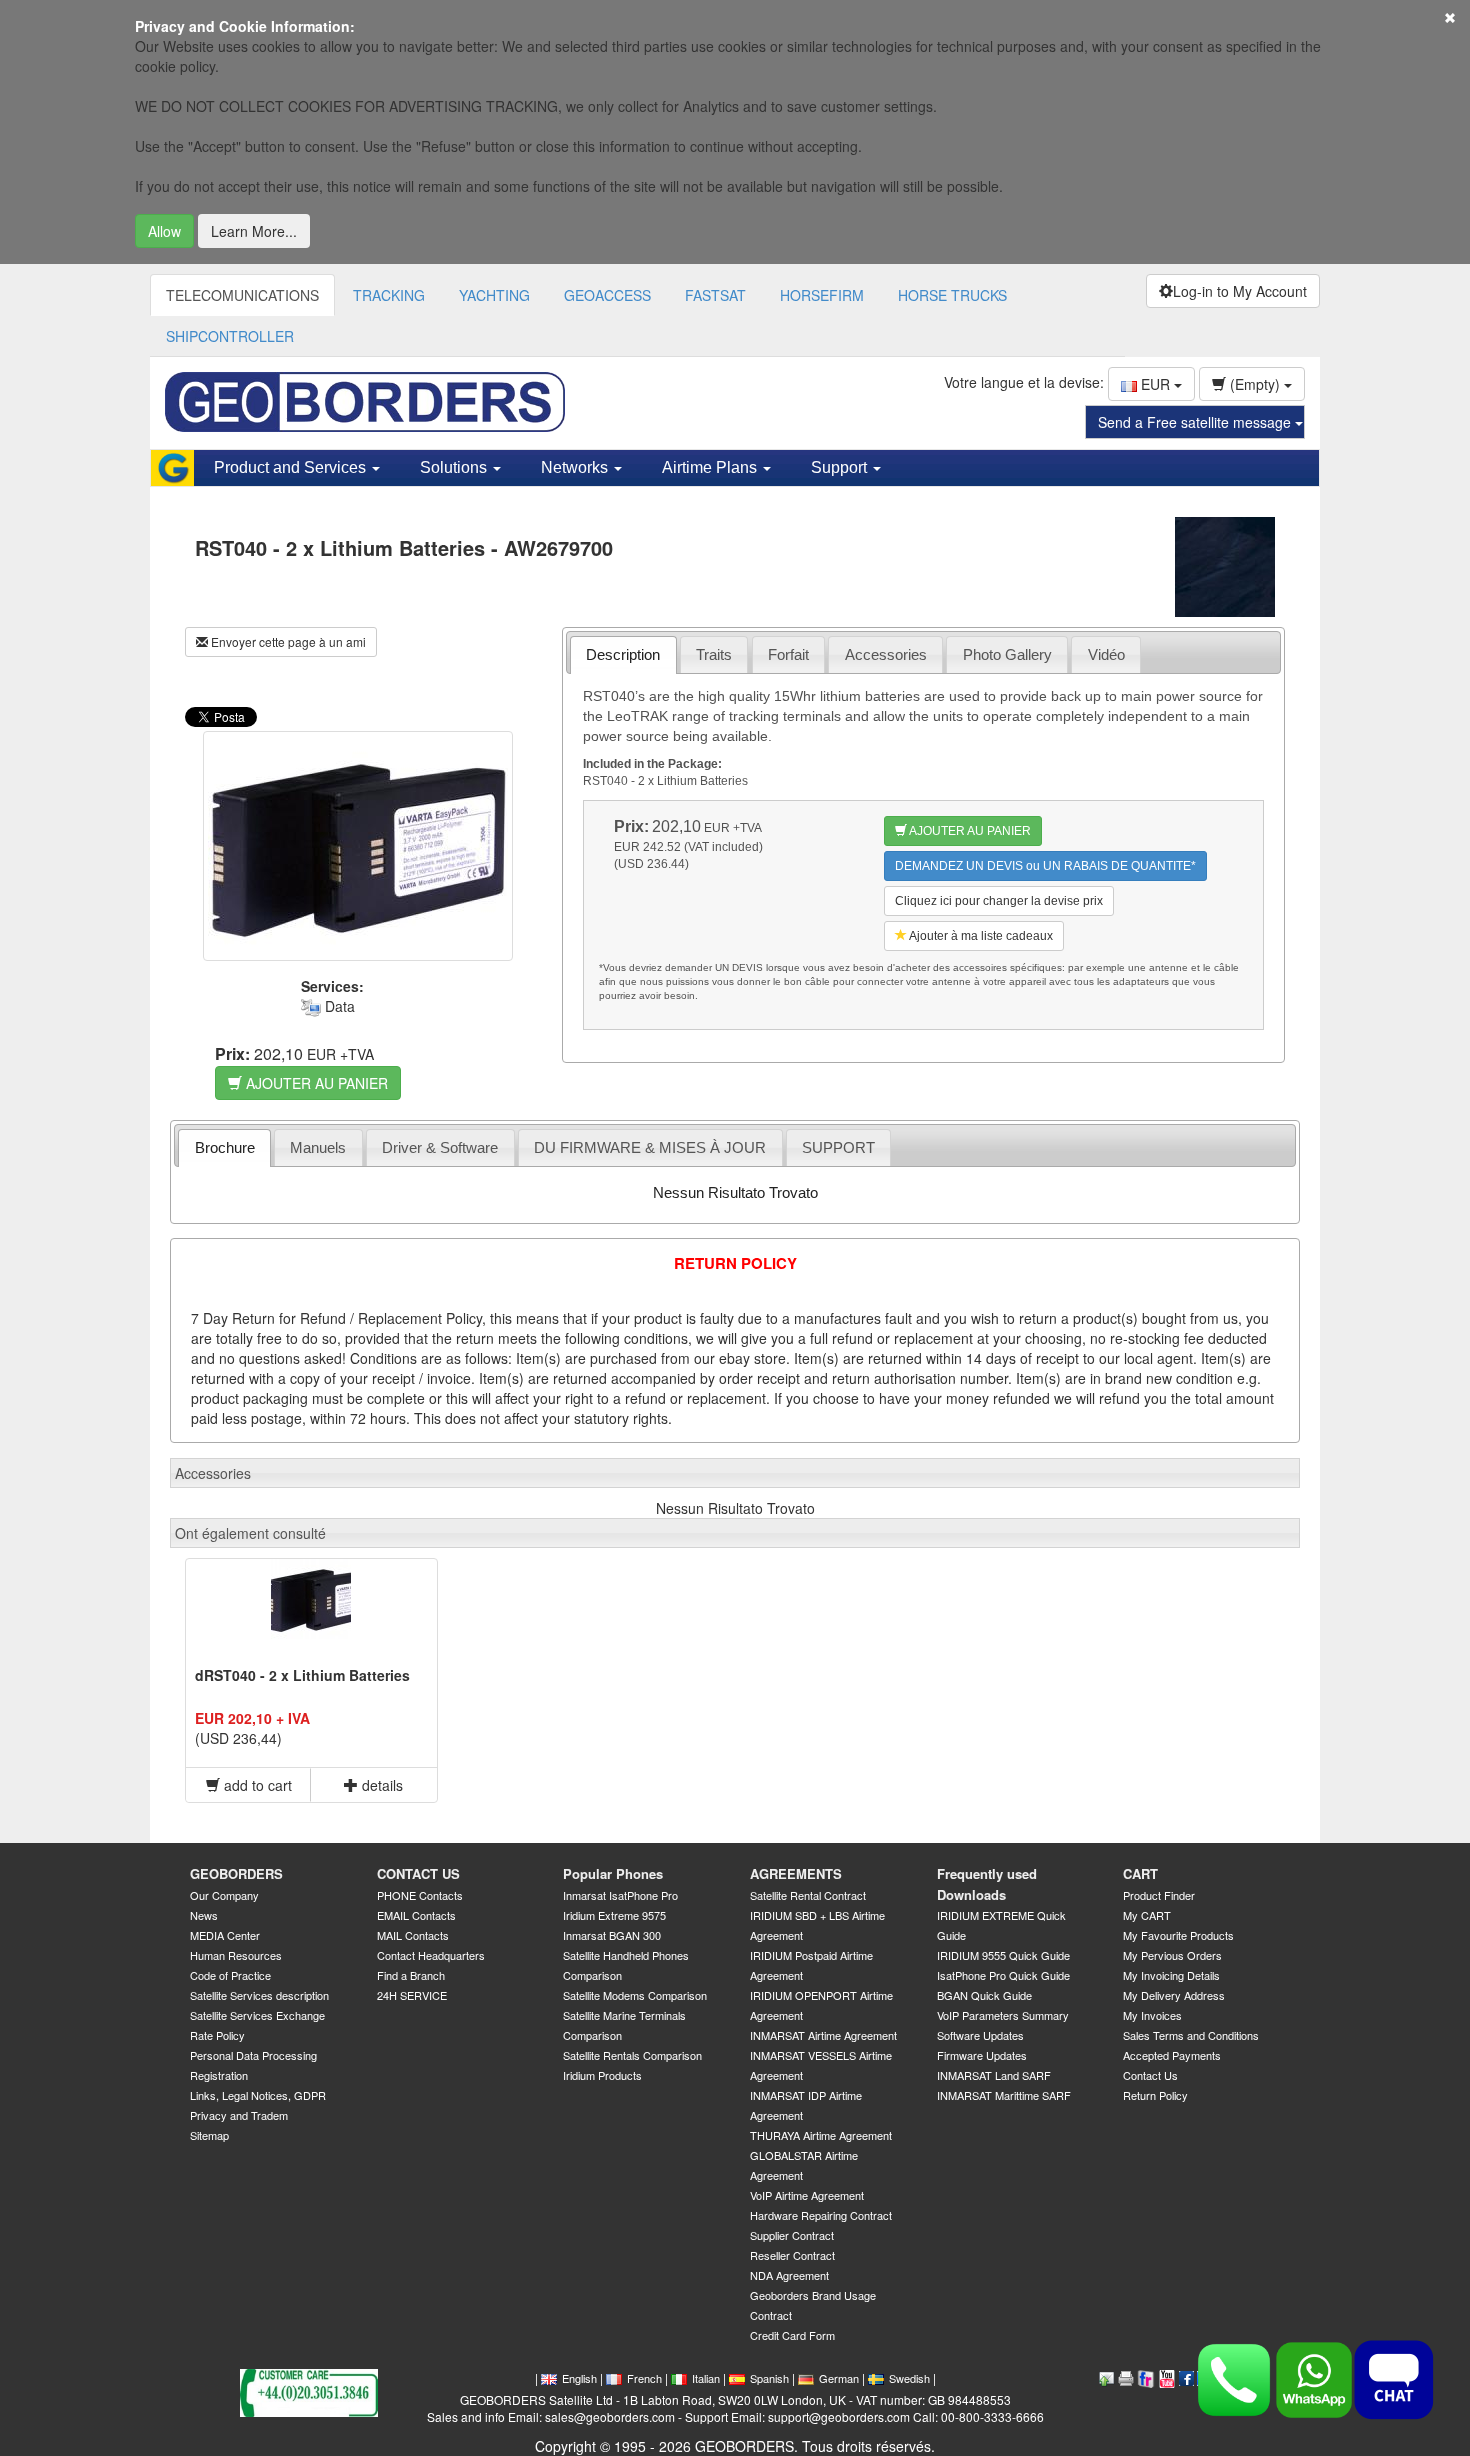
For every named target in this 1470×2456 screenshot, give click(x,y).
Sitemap (209, 2135)
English (579, 2378)
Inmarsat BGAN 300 (612, 1935)
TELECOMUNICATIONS (242, 295)
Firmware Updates (982, 2055)
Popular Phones (613, 1873)
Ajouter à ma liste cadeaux (980, 936)
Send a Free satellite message (1196, 422)
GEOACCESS (607, 295)
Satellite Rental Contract (808, 1895)
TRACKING (389, 295)
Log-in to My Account (1240, 291)
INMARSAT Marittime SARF (1004, 2095)
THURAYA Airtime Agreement (821, 2135)
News (204, 1915)
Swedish (909, 2378)
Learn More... (254, 231)
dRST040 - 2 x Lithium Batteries (302, 1675)
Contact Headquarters (431, 1955)
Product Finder (1159, 1895)
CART (1140, 1873)
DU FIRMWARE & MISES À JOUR (650, 1147)
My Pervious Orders (1172, 1955)
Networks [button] (576, 467)
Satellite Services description (259, 1995)
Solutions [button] (455, 467)
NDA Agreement (789, 2275)
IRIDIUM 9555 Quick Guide (1003, 1955)
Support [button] (841, 467)
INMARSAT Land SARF (994, 2075)
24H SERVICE (412, 1995)
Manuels (318, 1147)
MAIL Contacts (413, 1935)
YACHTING (494, 295)
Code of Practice (230, 1975)
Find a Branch (411, 1975)
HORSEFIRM (822, 295)
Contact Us (1150, 2075)
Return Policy (1155, 2095)
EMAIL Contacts (416, 1915)
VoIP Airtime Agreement (807, 2195)
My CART (1147, 1915)
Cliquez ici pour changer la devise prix (999, 901)
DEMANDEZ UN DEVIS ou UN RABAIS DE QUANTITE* (1045, 866)
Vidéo (1106, 654)
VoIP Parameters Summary (1003, 2015)
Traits (714, 654)
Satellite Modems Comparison (635, 1995)
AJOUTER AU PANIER (315, 1083)
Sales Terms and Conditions (1191, 2035)
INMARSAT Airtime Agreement (823, 2035)
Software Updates (980, 2035)
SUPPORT (838, 1147)
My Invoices (1152, 2015)
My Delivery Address (1174, 1995)
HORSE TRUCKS (952, 295)
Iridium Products (602, 2075)
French (644, 2378)
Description (623, 654)
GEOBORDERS (236, 1873)
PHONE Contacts (420, 1895)
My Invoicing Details (1171, 1975)
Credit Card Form (792, 2335)
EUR (1155, 384)
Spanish (769, 2378)
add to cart (256, 1785)
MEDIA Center (225, 1935)
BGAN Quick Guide (984, 1995)
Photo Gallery (1007, 654)
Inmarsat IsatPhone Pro (620, 1895)
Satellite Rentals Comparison (632, 2055)
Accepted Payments (1172, 2055)
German (839, 2378)
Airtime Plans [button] (711, 467)
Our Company (224, 1895)
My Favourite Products (1178, 1935)
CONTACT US (418, 1873)
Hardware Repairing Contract (821, 2215)
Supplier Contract (792, 2235)
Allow (164, 231)
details (380, 1785)
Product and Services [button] (292, 467)
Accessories (886, 654)
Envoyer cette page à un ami (287, 641)
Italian (706, 2378)
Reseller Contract (792, 2255)
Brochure (225, 1147)
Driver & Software (440, 1147)
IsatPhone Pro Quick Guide (1003, 1975)
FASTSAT (715, 295)
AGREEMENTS (796, 1873)
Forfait (788, 654)
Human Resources (236, 1955)
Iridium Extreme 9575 (614, 1915)
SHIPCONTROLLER (230, 336)
